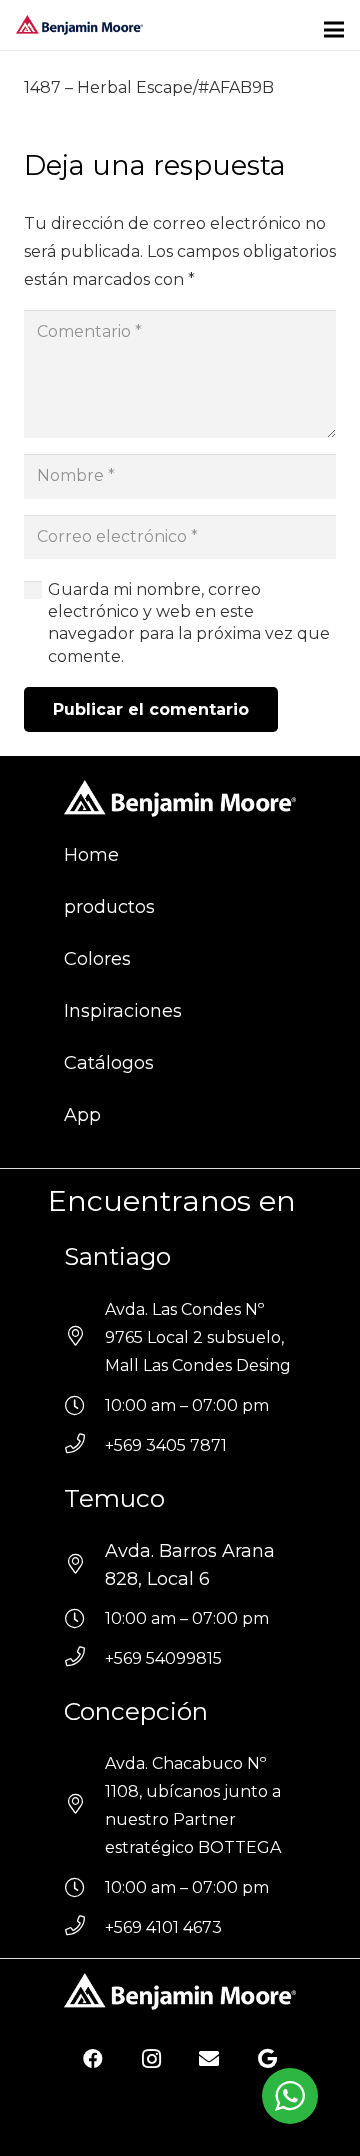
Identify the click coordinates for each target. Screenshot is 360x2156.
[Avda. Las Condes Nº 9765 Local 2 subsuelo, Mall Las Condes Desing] (84, 1338)
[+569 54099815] (84, 1659)
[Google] (267, 2059)
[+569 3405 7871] (84, 1446)
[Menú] (334, 30)
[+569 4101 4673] (84, 1928)
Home (91, 855)
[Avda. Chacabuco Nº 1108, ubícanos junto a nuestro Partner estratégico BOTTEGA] (84, 1806)
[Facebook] (93, 2059)
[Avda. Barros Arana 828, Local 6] (84, 1565)
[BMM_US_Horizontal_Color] (79, 25)
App (82, 1115)
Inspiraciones (123, 1011)
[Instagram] (151, 2059)
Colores (97, 959)
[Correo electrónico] (209, 2059)
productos (109, 907)
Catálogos (109, 1063)
